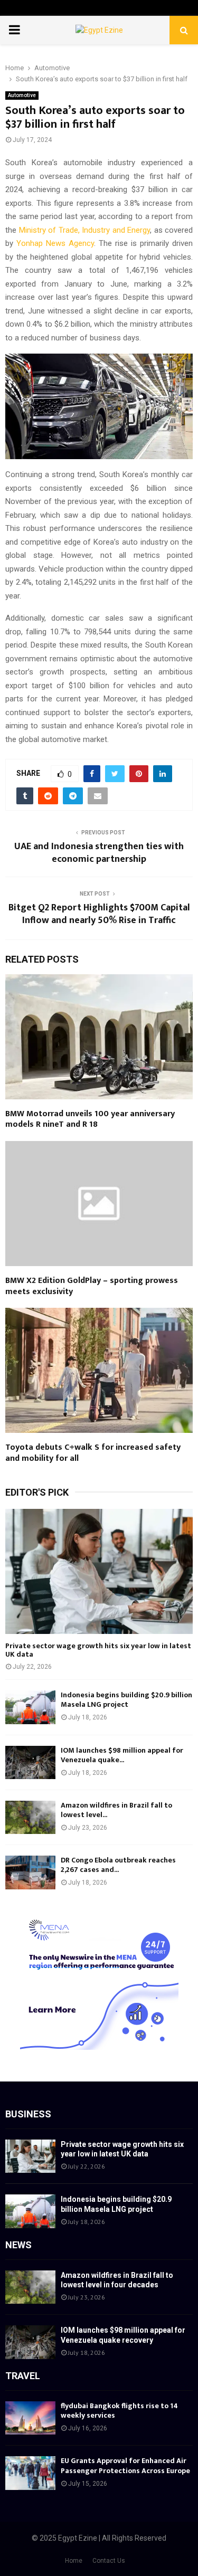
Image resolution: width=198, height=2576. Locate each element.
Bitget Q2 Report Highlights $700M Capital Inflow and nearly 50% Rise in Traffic (99, 914)
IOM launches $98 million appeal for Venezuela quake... (122, 1755)
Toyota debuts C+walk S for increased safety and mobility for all (93, 1453)
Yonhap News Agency (55, 243)
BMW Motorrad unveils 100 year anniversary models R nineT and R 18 (90, 1119)
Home (74, 2561)
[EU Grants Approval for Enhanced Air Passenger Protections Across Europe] (30, 2473)
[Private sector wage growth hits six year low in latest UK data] (99, 1571)
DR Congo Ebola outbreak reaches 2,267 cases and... (118, 1865)
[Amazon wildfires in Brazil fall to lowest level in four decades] (30, 1817)
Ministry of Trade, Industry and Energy (85, 230)
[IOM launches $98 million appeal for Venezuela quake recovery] (30, 1762)
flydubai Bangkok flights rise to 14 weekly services (119, 2411)
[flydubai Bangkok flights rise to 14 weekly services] (30, 2418)
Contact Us (109, 2561)
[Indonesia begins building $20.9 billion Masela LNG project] (30, 1707)
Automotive (22, 95)
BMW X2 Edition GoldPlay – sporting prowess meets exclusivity (92, 1286)
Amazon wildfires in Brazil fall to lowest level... (116, 1810)
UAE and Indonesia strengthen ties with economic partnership (99, 853)
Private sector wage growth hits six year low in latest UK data (98, 1650)
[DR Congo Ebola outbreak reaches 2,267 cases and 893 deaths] (30, 1872)
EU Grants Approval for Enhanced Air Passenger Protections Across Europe (125, 2465)
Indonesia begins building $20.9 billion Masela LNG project (126, 1700)
